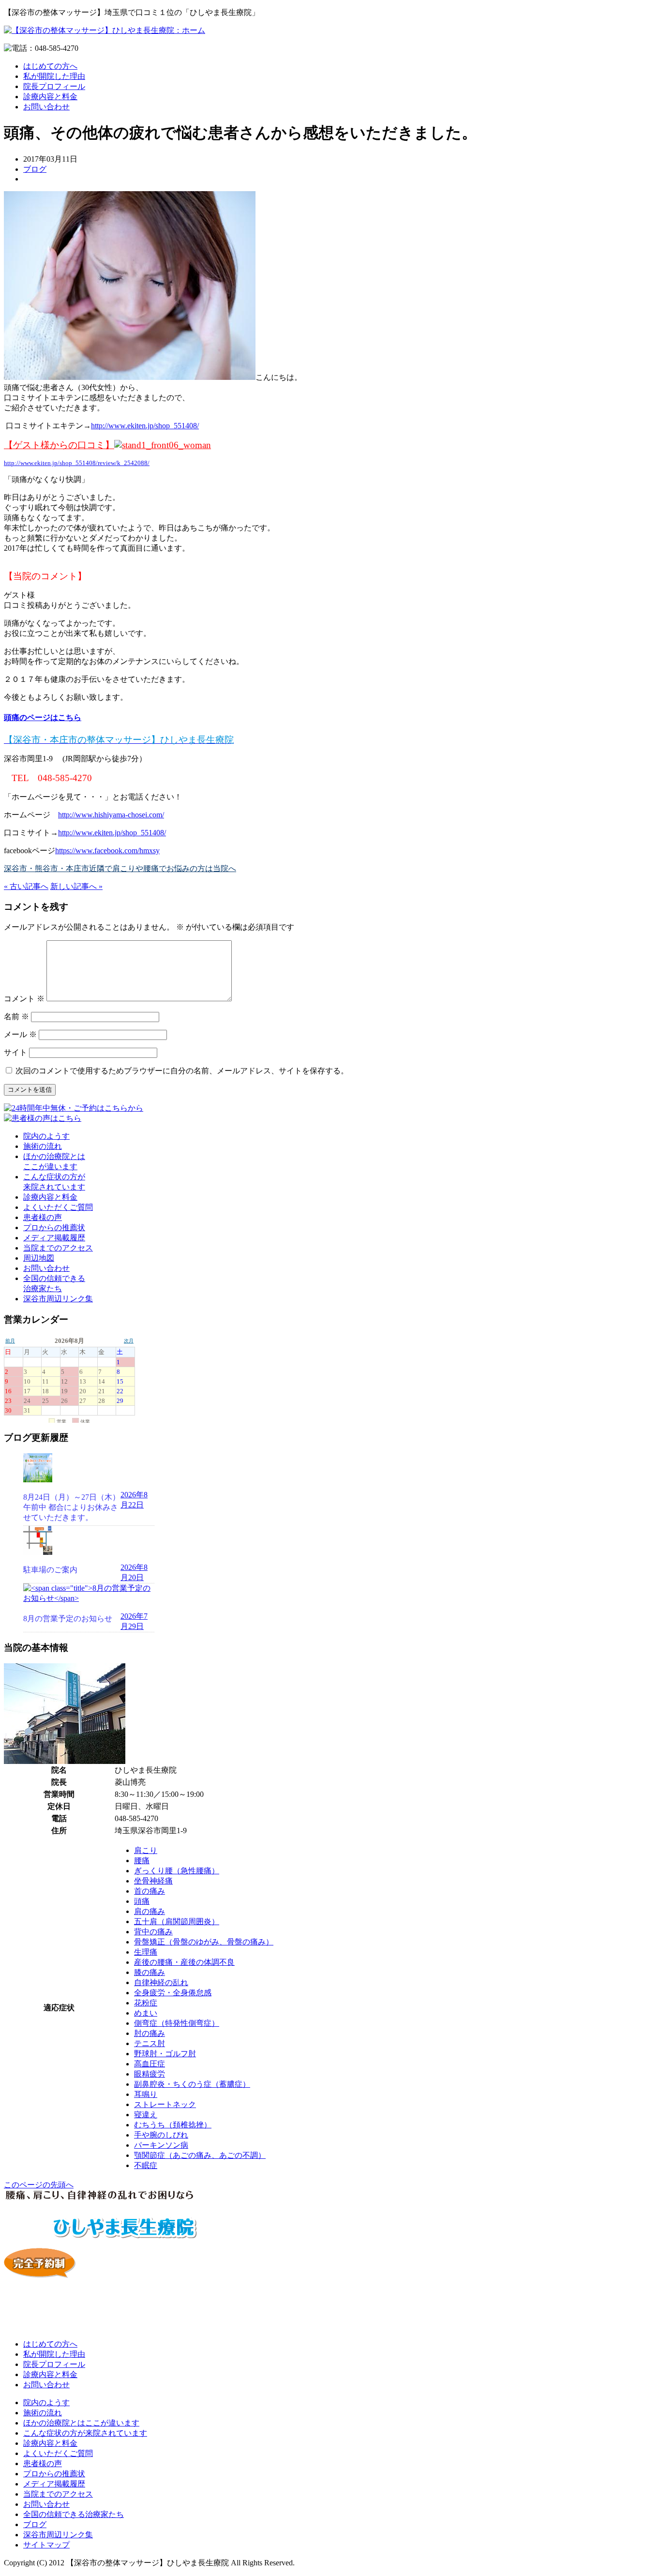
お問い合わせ (46, 107)
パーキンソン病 (161, 2145)
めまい (146, 2013)
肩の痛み (150, 1911)
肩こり (146, 1850)
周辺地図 (39, 1258)
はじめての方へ (50, 66)
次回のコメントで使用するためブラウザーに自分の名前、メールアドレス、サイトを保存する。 (182, 1071)
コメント (24, 999)
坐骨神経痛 (153, 1881)
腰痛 (142, 1860)
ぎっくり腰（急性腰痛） (177, 1871)
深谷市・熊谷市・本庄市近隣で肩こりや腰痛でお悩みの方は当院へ (120, 868)
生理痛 (146, 1952)
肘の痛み (150, 2033)
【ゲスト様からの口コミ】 (59, 445)
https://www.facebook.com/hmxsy (107, 851)
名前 (16, 1017)
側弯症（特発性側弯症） (177, 2023)
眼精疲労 (150, 2074)
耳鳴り (146, 2094)
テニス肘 (150, 2043)
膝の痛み (150, 1972)
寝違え (146, 2115)
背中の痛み (153, 1932)
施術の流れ (43, 1146)
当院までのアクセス (58, 1248)
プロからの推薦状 (54, 1228)
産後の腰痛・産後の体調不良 (184, 1962)
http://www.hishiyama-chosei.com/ (111, 815)
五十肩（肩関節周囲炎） (177, 1921)
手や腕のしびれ (161, 2135)
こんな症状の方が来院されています (85, 2433)
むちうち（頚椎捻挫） (173, 2125)
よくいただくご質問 (58, 1207)
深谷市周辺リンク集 (58, 1299)
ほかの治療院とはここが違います (81, 2423)
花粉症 (146, 2003)
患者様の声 (43, 1217)
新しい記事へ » (76, 886)
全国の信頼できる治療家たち (74, 2514)
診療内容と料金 (50, 97)
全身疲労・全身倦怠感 (173, 1993)
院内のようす (46, 1136)
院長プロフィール (54, 86)
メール (20, 1034)
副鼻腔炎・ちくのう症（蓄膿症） (192, 2084)
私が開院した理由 (54, 76)
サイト (15, 1052)
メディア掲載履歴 (54, 1238)
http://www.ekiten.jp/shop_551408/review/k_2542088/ (77, 463)
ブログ (35, 169)
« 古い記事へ (26, 886)
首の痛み (150, 1891)
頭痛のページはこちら (43, 717)
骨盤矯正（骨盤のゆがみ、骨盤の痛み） (204, 1942)
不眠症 (146, 2165)
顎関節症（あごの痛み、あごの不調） (200, 2155)
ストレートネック (165, 2104)
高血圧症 (150, 2064)
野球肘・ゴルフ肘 (165, 2054)
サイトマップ (46, 2545)
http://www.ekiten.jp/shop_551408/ (145, 426)
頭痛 (142, 1901)
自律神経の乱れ (161, 1982)
